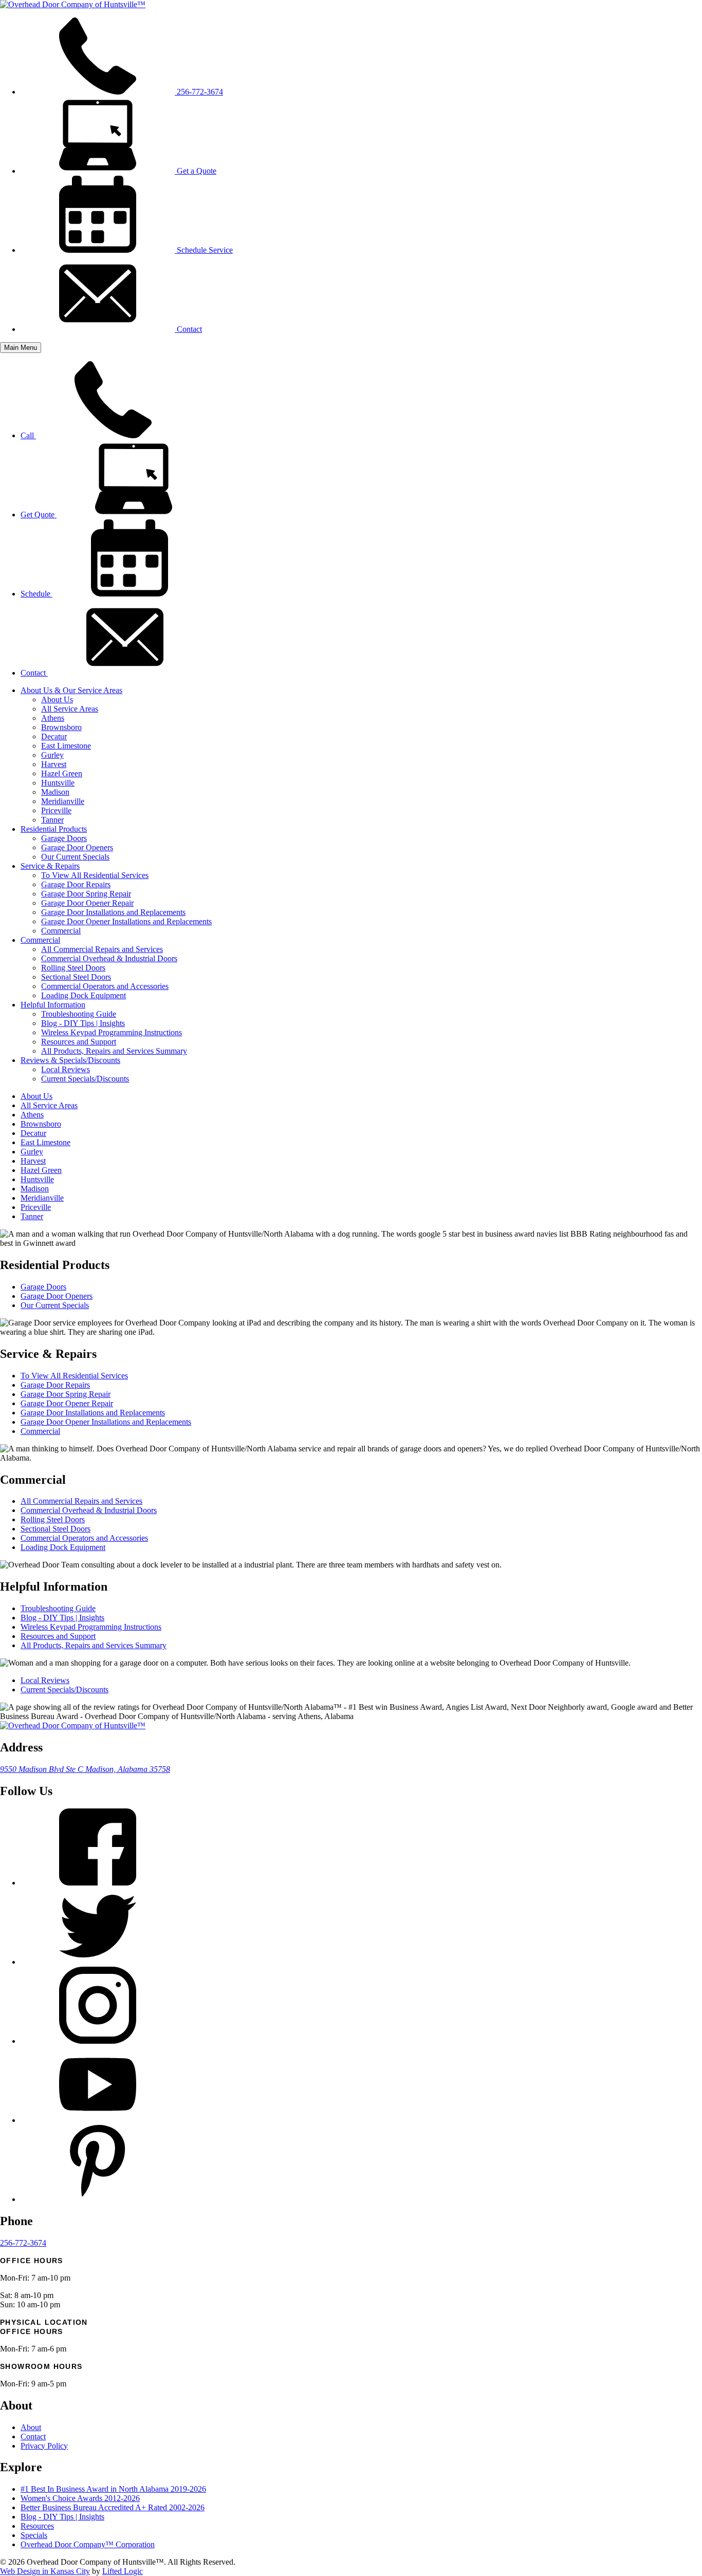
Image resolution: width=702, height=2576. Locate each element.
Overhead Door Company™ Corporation (88, 2544)
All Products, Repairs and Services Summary (114, 1051)
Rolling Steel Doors (73, 968)
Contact (188, 329)
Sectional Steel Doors (76, 977)
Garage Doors (64, 838)
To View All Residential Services (95, 875)
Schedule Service (204, 250)
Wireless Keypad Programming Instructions (112, 1032)
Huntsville (58, 783)
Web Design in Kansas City (45, 2571)
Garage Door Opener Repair (87, 903)
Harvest (54, 764)
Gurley (52, 755)
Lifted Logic (123, 2571)
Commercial (61, 931)
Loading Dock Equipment (84, 995)
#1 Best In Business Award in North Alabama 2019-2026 (113, 2489)
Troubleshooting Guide (79, 1014)
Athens (53, 718)
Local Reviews (66, 1069)
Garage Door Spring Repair (86, 894)
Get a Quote (196, 171)
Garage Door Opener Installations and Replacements (126, 921)
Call (28, 435)
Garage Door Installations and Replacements (113, 912)
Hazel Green (62, 773)
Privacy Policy (44, 2446)
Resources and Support (79, 1042)
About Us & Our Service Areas (71, 690)
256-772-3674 (199, 92)
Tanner (52, 820)
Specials (34, 2535)
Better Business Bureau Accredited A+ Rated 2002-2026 (113, 2507)
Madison (55, 792)
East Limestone (66, 746)
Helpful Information (53, 1005)
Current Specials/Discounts (85, 1079)
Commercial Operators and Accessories (105, 986)
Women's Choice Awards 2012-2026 (80, 2498)
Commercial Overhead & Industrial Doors (109, 958)
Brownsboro (61, 727)
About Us (57, 699)
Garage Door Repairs (76, 884)
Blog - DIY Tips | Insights (83, 1023)
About (31, 2427)
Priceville (56, 810)
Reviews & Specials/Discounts (70, 1060)
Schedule (36, 594)
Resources (37, 2526)
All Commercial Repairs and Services (102, 949)
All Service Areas (70, 709)
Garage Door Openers (77, 847)
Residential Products (54, 829)
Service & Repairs (50, 866)
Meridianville (63, 801)
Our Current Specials (75, 857)
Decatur (54, 736)
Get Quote (39, 515)
